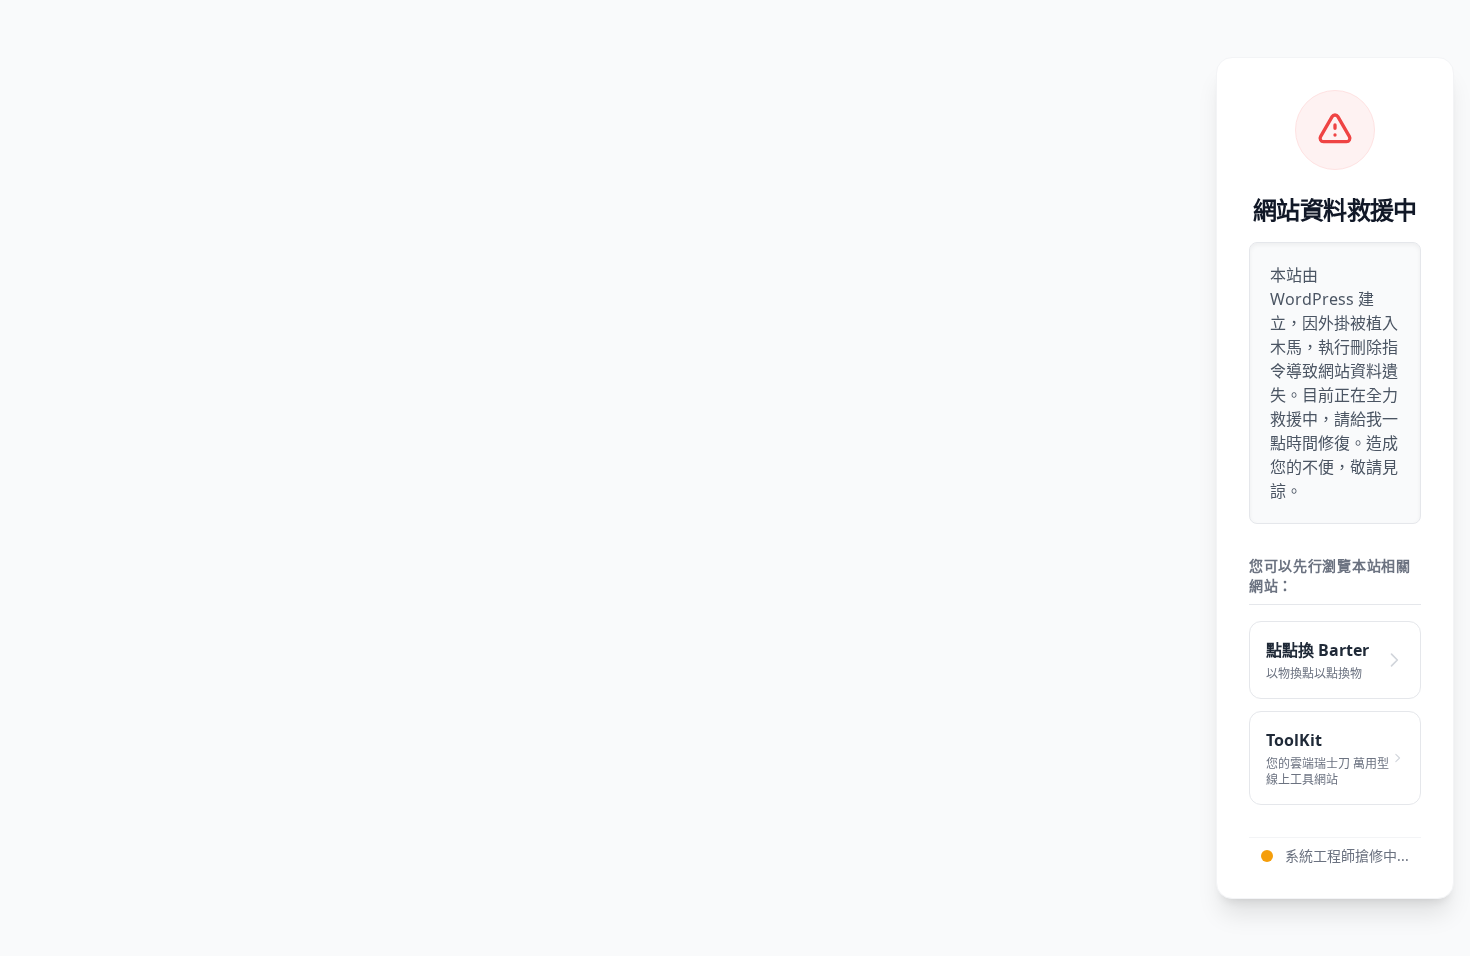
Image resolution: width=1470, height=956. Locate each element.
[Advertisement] (616, 478)
